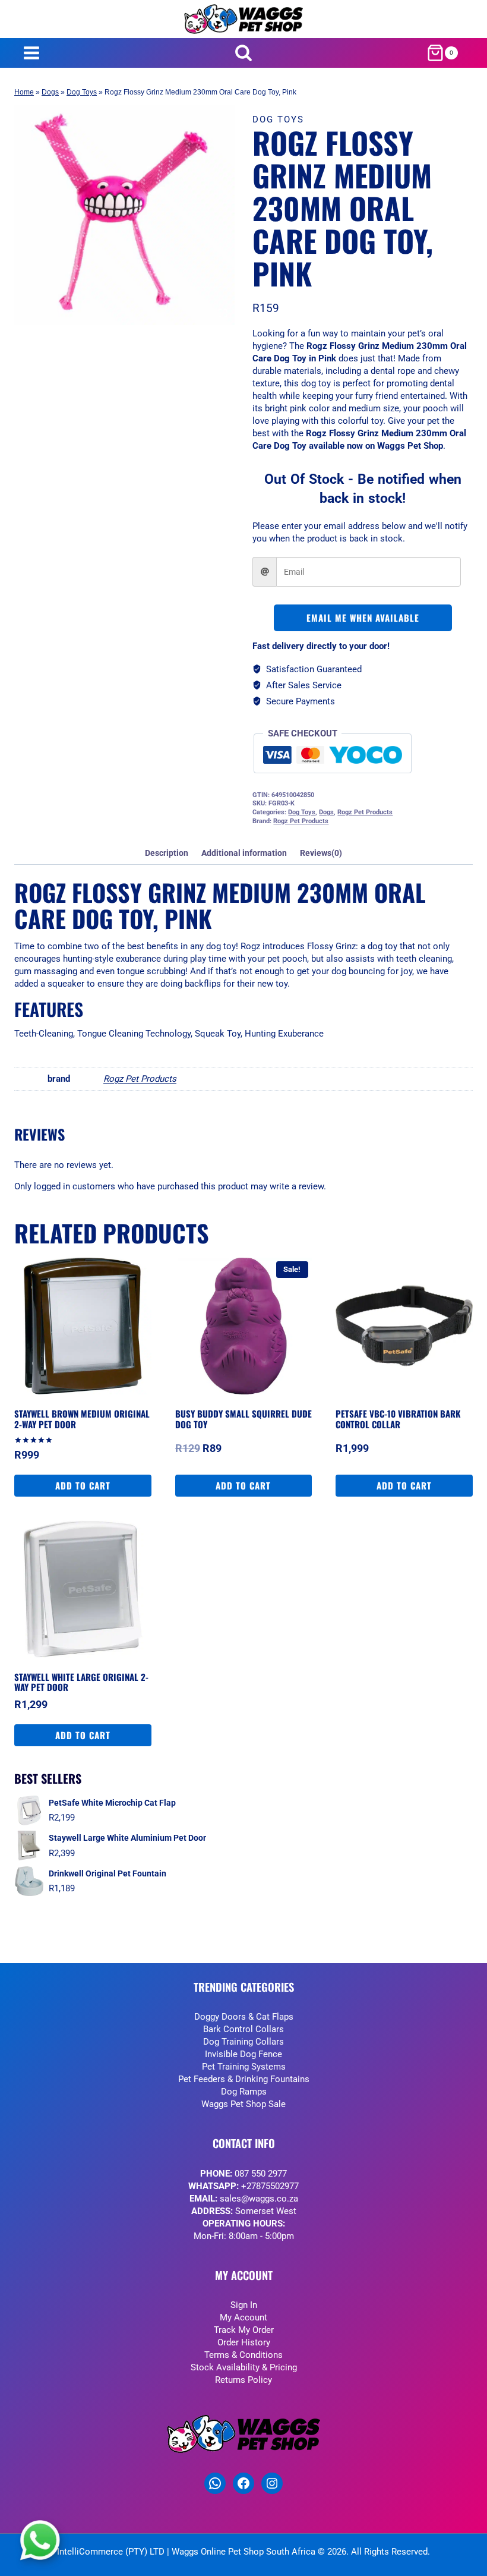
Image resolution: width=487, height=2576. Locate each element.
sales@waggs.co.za (259, 2199)
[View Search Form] (244, 53)
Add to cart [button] (83, 1485)
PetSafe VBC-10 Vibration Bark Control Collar (398, 1419)
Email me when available (363, 618)
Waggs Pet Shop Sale (243, 2104)
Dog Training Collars (243, 2042)
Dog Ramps (244, 2092)
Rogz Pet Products (365, 812)
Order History (244, 2342)
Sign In (244, 2305)
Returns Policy (243, 2380)
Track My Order (244, 2330)
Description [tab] (167, 853)
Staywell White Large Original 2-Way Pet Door (81, 1682)
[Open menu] (31, 53)
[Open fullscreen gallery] (223, 313)
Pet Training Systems (244, 2067)
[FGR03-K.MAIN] (124, 215)
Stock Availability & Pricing (244, 2367)
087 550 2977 (261, 2174)
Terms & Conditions (243, 2355)
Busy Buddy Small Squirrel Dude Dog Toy (243, 1419)
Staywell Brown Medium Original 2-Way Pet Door (82, 1419)
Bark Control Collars (243, 2029)
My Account (243, 2317)
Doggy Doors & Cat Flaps (244, 2017)
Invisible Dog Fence (243, 2054)
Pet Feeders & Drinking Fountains (244, 2079)
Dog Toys (82, 92)
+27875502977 (270, 2186)
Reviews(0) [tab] (321, 853)
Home (24, 92)
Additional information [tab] (244, 853)
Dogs (50, 92)
